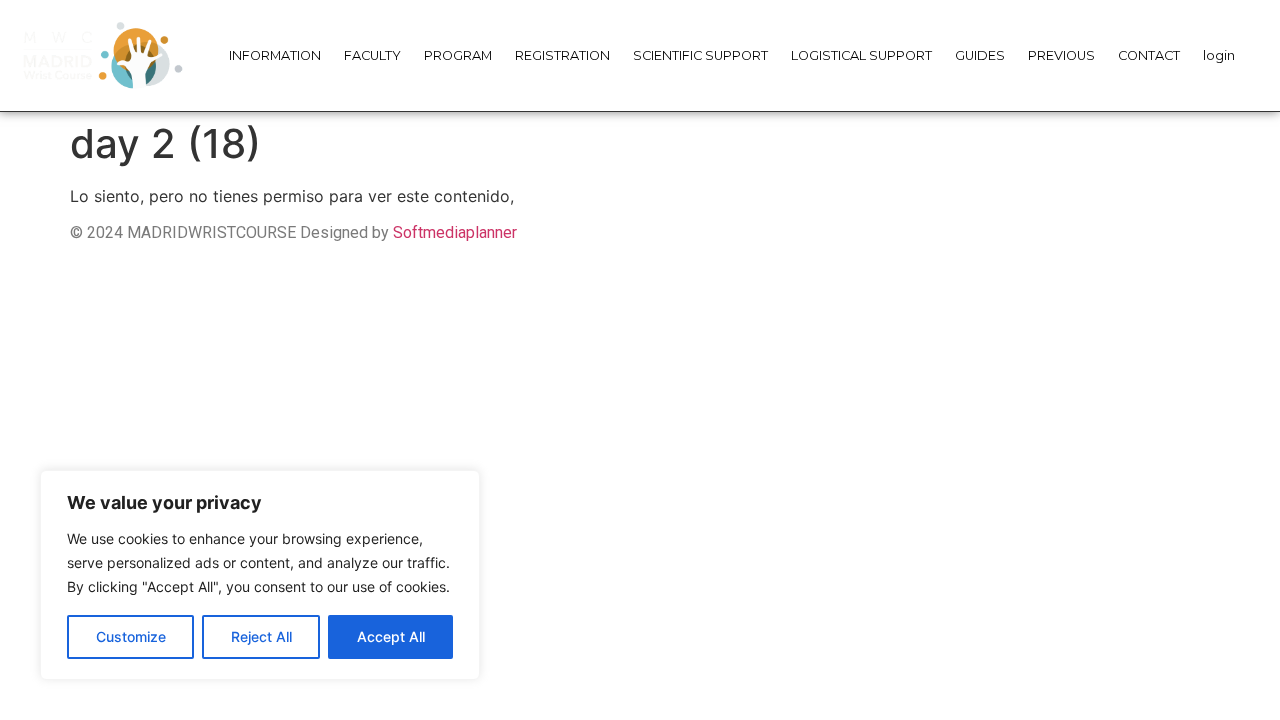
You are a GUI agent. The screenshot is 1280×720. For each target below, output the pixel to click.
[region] (260, 575)
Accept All (391, 636)
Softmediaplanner (455, 232)
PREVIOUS (1061, 55)
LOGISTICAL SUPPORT (861, 55)
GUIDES (980, 55)
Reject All (261, 636)
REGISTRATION (562, 55)
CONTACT (1149, 55)
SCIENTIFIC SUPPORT (700, 55)
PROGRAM (458, 55)
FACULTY (372, 55)
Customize (131, 636)
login (1219, 55)
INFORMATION (275, 55)
